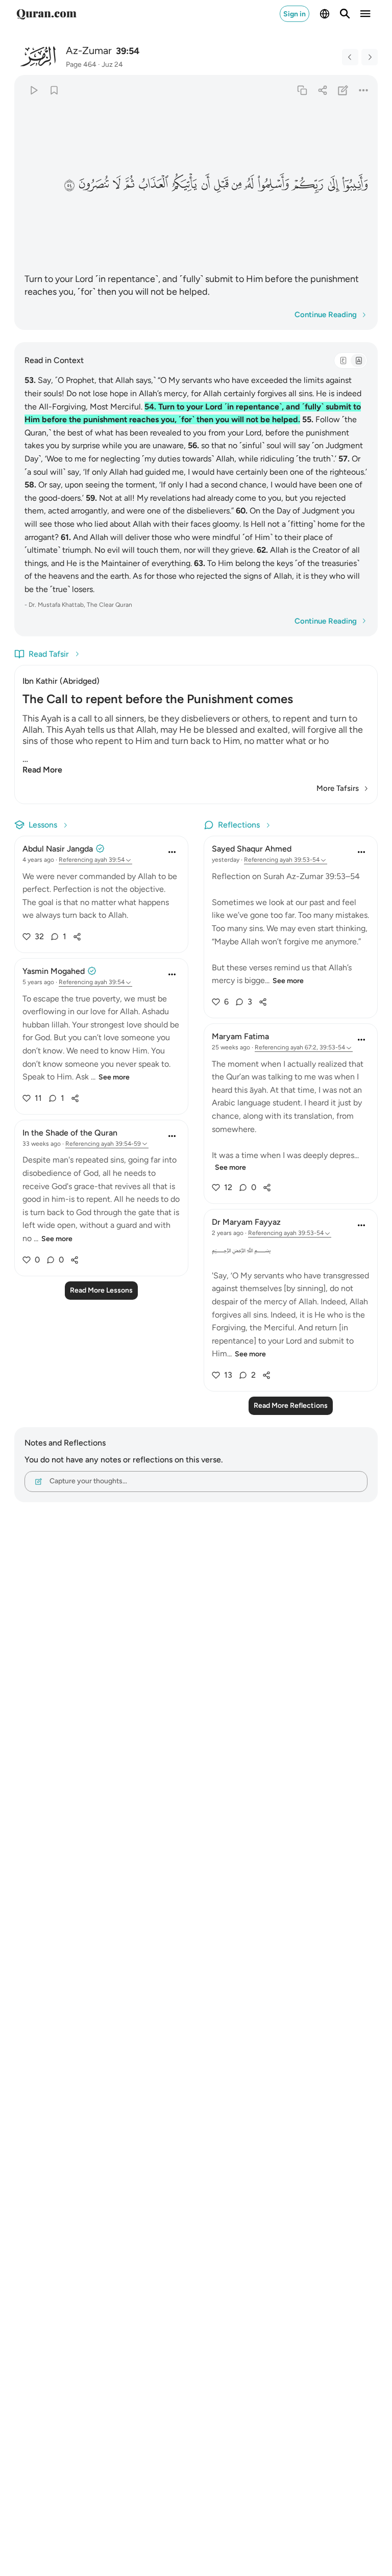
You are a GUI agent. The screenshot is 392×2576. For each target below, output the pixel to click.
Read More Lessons (101, 1290)
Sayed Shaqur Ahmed (252, 849)
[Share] (322, 90)
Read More (42, 770)
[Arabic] (343, 360)
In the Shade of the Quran (70, 1133)
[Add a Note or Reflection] (343, 90)
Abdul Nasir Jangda (58, 849)
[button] (355, 184)
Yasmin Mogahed (54, 971)
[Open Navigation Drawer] (365, 14)
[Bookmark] (54, 90)
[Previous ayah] (350, 57)
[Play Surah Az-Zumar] (33, 90)
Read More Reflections (291, 1406)
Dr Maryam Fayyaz (246, 1222)
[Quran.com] (46, 14)
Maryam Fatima (240, 1036)
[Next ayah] (370, 57)
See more (114, 1077)
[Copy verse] (302, 90)
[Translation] (358, 360)
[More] (364, 90)
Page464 (81, 65)
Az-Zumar (89, 50)
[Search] (345, 14)
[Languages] (325, 14)
